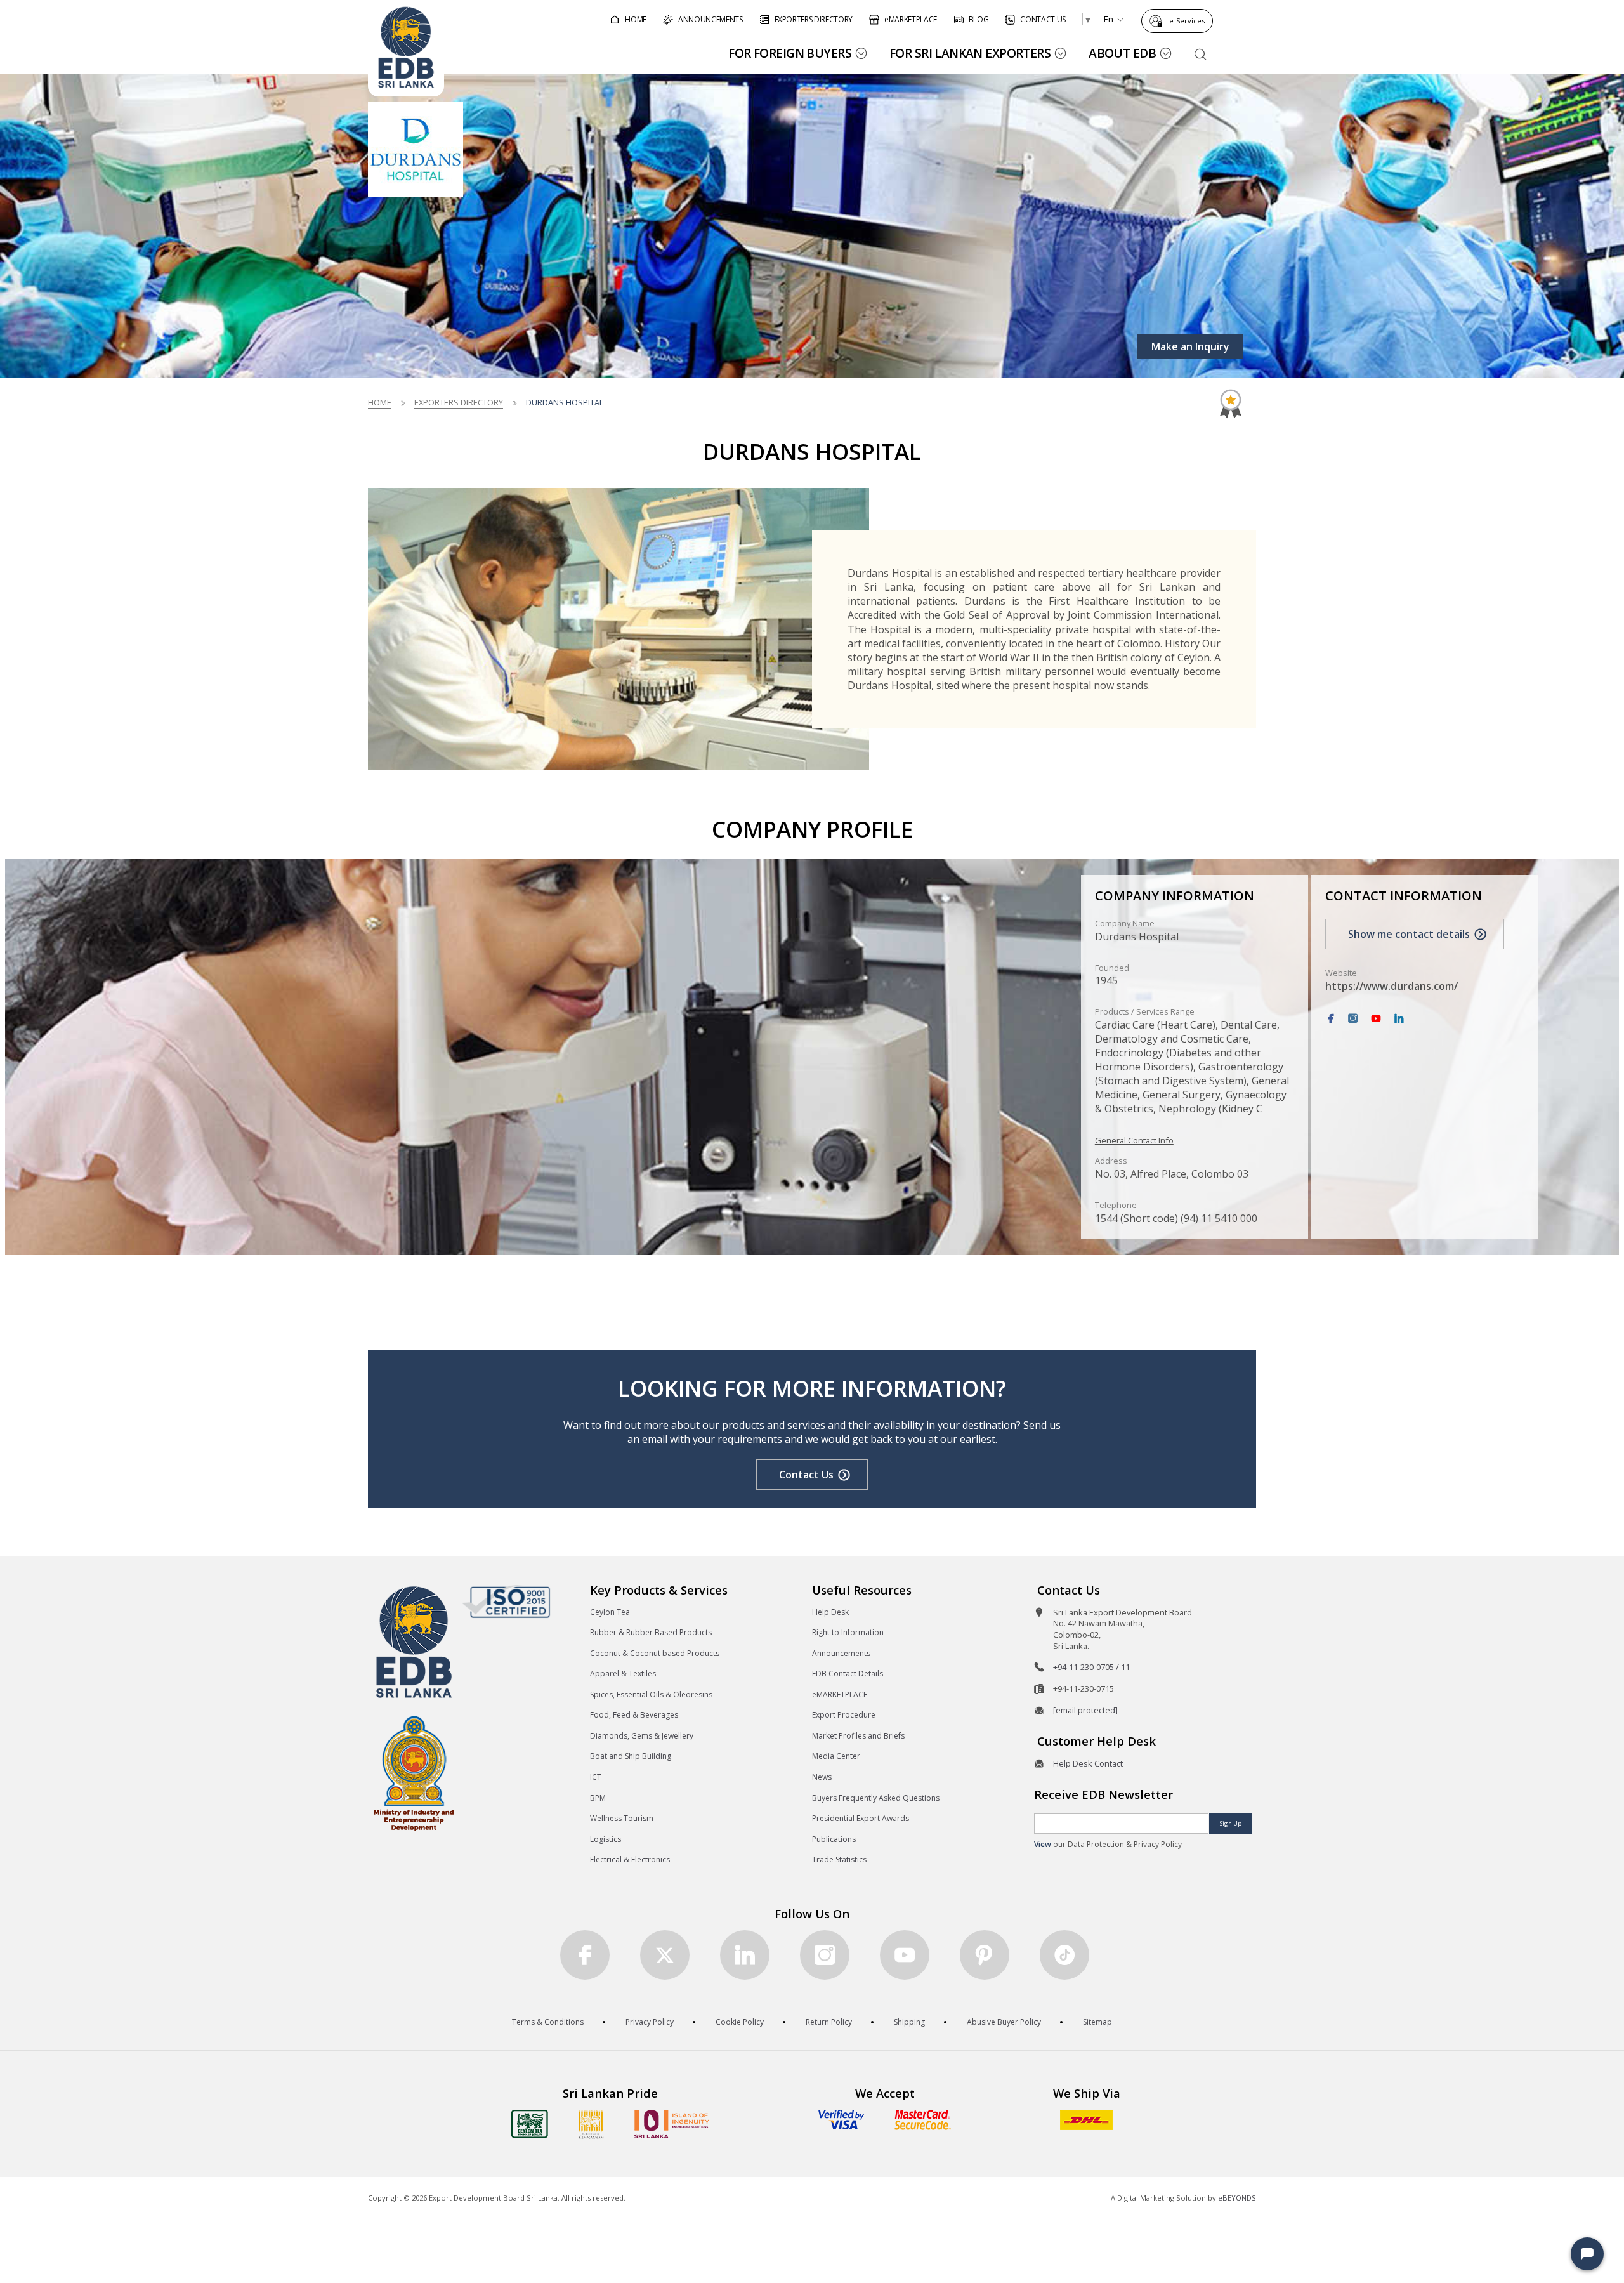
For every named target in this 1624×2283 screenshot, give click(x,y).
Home (380, 402)
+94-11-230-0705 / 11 (1091, 1667)
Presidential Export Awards (861, 1818)
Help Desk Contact (1088, 1763)
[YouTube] (1376, 1019)
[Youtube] (905, 1955)
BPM (598, 1798)
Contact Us (806, 1475)
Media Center (836, 1756)
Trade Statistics (839, 1859)
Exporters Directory (459, 402)
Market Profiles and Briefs (858, 1736)
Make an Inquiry (1190, 346)
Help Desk (830, 1612)
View (1043, 1844)
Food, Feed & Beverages (634, 1715)
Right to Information (848, 1632)
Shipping (909, 2022)
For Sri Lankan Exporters (970, 53)
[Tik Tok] (1064, 1955)
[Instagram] (1353, 1019)
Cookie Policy (740, 2022)
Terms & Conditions (548, 2022)
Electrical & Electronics (630, 1859)
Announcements (841, 1653)
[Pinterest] (985, 1955)
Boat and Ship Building (631, 1756)
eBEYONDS (1237, 2198)
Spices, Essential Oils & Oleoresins (651, 1694)
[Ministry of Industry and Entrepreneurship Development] (414, 1773)
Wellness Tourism (622, 1818)
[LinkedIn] (1399, 1019)
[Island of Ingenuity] (672, 2124)
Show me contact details (1409, 934)
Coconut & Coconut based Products (655, 1653)
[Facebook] (1331, 1019)
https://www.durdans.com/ (1392, 986)
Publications (834, 1839)
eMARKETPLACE (840, 1694)
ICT (596, 1777)
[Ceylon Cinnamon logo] (591, 2124)
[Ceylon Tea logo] (530, 2124)
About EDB (1122, 53)
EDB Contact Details (848, 1674)
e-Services (1187, 21)
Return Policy (829, 2022)
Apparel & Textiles (623, 1674)
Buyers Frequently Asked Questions (876, 1798)
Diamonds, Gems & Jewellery (642, 1736)
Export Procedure (844, 1715)
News (822, 1777)
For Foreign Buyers (790, 53)
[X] (665, 1955)
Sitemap (1097, 2022)
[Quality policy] (506, 1602)
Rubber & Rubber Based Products (651, 1632)
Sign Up (1231, 1823)
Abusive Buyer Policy (1004, 2022)
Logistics (606, 1839)
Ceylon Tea (610, 1612)
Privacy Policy (650, 2022)
